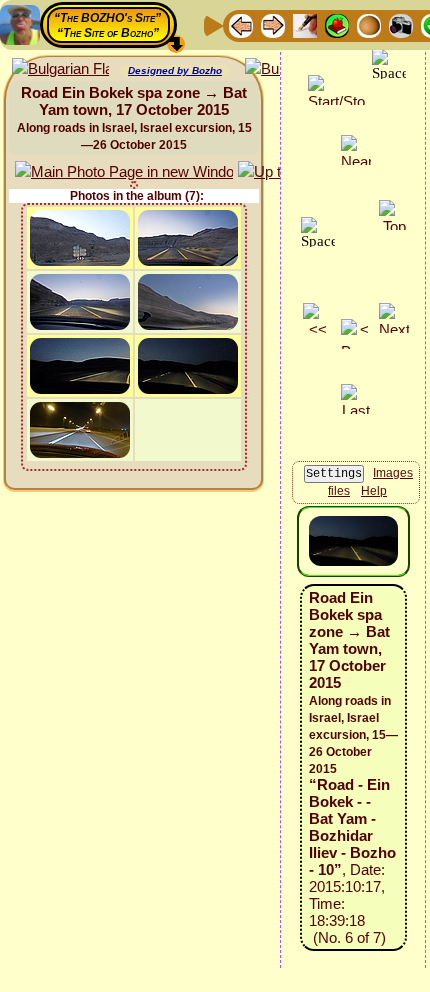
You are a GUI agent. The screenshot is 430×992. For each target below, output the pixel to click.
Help (374, 491)
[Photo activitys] (401, 24)
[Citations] (337, 24)
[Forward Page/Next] (273, 24)
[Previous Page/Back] (241, 24)
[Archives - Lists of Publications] (305, 24)
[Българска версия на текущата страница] (60, 69)
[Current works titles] (369, 24)
